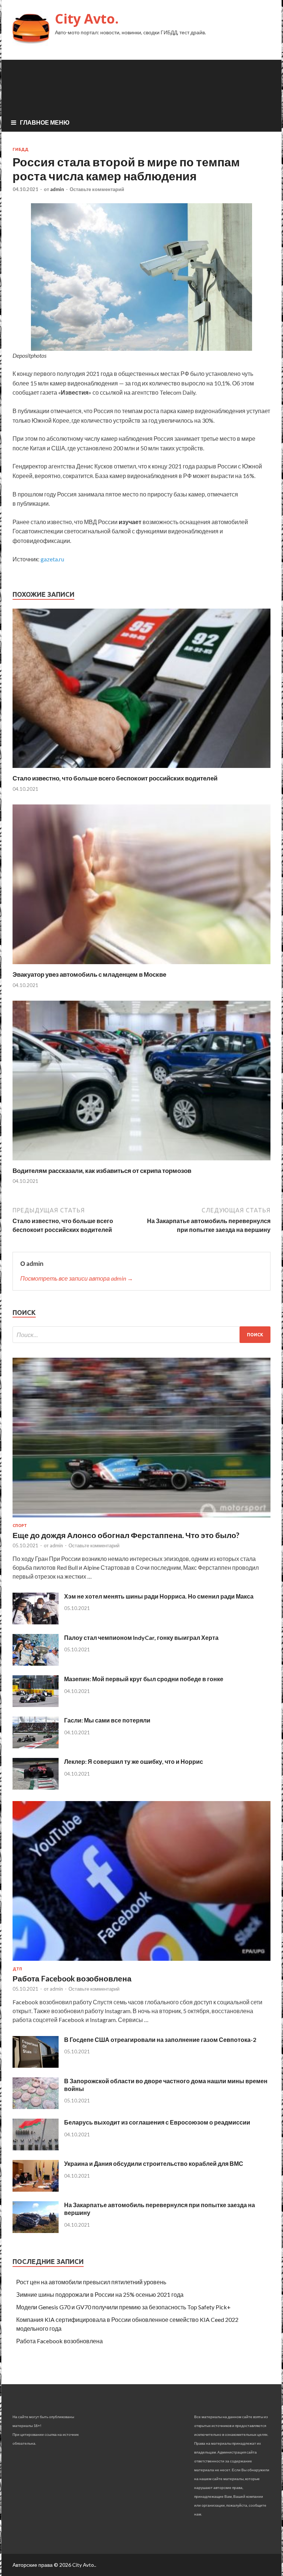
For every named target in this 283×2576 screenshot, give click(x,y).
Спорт (20, 1526)
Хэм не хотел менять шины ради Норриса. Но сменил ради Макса (159, 1596)
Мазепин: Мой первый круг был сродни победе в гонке (144, 1679)
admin (57, 189)
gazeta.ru (52, 559)
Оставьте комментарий (97, 189)
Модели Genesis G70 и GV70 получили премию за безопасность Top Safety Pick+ (123, 2307)
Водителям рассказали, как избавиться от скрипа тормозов (102, 1171)
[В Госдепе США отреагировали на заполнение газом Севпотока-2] (36, 2065)
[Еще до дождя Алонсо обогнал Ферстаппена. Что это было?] (141, 1519)
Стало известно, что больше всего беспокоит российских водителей (115, 778)
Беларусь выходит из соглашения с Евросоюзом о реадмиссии (157, 2122)
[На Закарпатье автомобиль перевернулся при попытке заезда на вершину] (36, 2231)
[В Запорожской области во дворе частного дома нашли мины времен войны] (36, 2107)
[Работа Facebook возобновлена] (141, 1962)
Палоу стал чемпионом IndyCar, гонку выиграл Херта (141, 1637)
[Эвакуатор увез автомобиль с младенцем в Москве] (141, 966)
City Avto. (87, 19)
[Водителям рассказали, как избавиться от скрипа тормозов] (141, 1162)
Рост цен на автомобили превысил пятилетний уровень (91, 2282)
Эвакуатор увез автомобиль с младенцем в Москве (89, 974)
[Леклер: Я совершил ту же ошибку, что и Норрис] (36, 1787)
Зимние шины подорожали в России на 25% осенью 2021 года (100, 2294)
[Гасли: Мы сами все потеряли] (36, 1746)
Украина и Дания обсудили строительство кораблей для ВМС (154, 2163)
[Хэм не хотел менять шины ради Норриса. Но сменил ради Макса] (36, 1622)
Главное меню (45, 122)
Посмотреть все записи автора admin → (77, 1278)
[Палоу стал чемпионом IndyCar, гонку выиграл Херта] (36, 1663)
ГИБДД (20, 149)
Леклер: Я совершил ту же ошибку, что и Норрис (134, 1761)
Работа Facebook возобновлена (72, 1978)
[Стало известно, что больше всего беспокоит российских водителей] (141, 770)
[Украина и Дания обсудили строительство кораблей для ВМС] (36, 2189)
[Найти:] (141, 1335)
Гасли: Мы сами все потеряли (107, 1720)
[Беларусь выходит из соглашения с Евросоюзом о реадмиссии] (36, 2148)
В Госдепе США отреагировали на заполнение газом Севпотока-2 (160, 2040)
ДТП (17, 1969)
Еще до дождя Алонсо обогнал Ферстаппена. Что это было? (126, 1535)
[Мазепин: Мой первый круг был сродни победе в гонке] (36, 1705)
